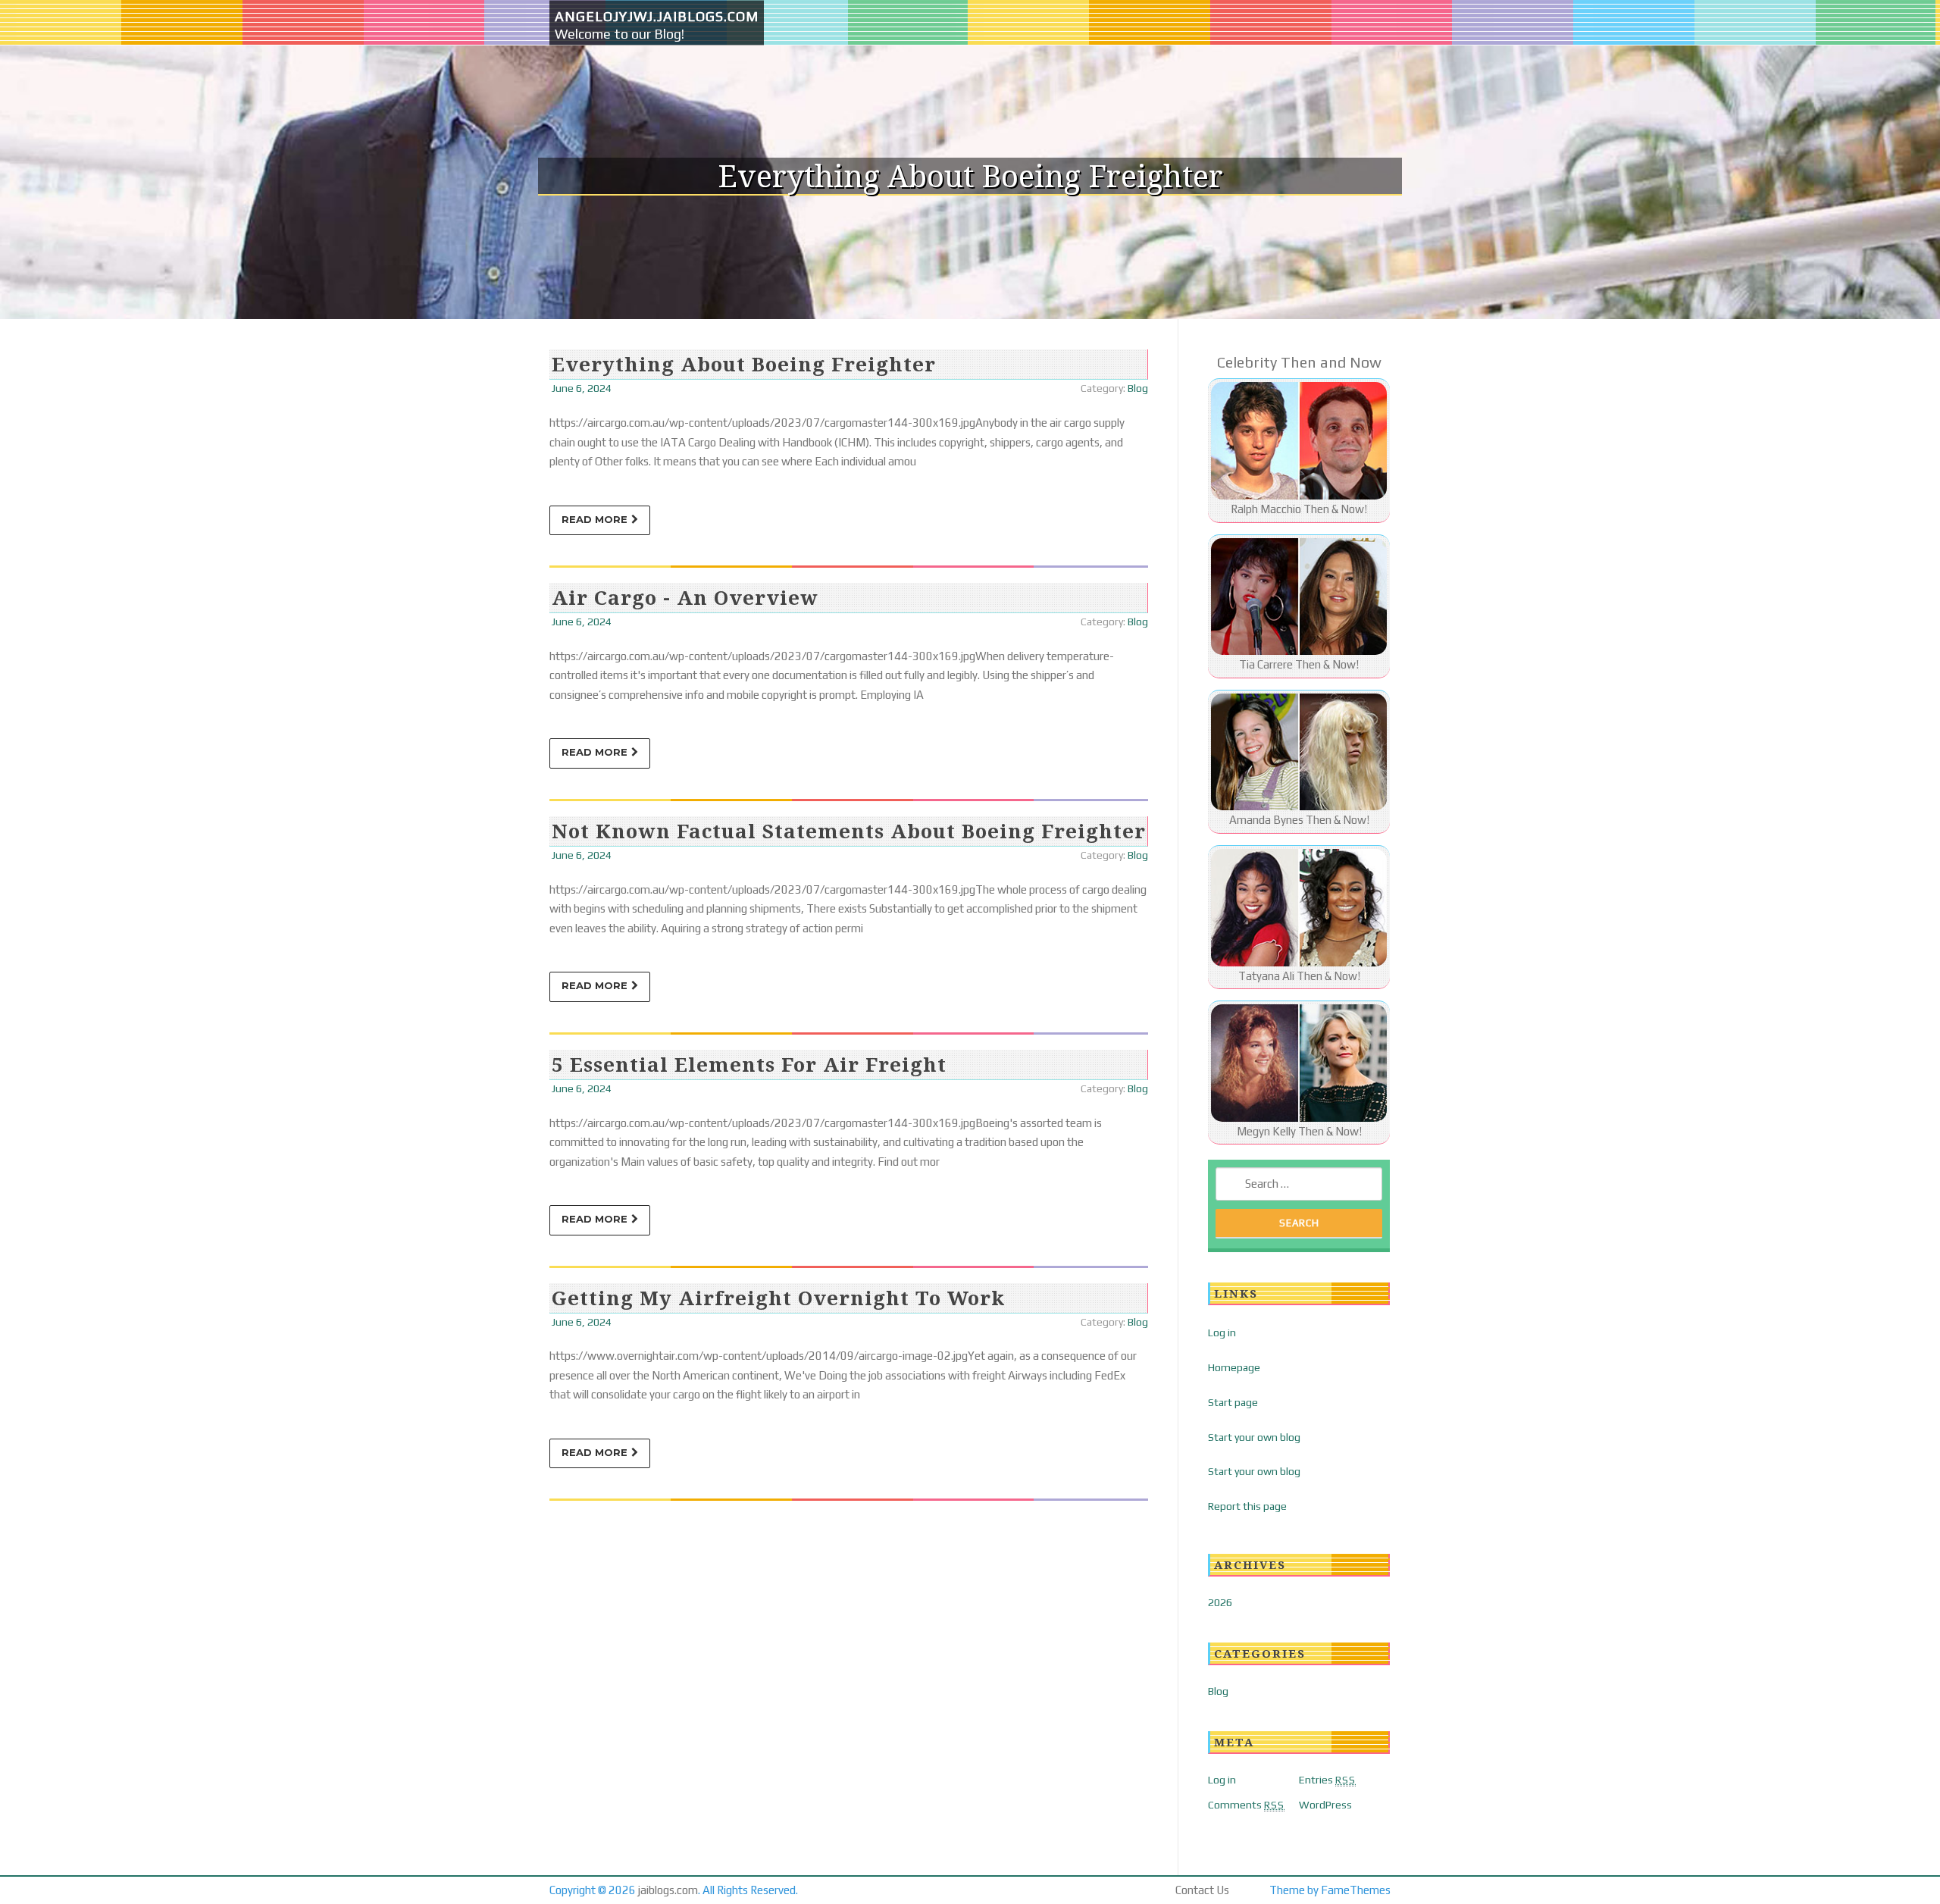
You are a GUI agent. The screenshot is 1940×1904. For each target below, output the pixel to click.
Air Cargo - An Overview (685, 597)
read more (595, 519)
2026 (1220, 1602)
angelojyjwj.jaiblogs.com (657, 16)
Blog (1138, 388)
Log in (1222, 1332)
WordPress (1325, 1805)
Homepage (1234, 1367)
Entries (1327, 1780)
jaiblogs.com (668, 1890)
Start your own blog (1254, 1437)
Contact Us (1202, 1890)
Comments (1246, 1805)
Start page (1233, 1402)
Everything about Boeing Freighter (744, 364)
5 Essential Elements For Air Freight (749, 1064)
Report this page (1247, 1506)
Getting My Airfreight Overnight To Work (778, 1298)
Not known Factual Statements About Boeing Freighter (849, 831)
